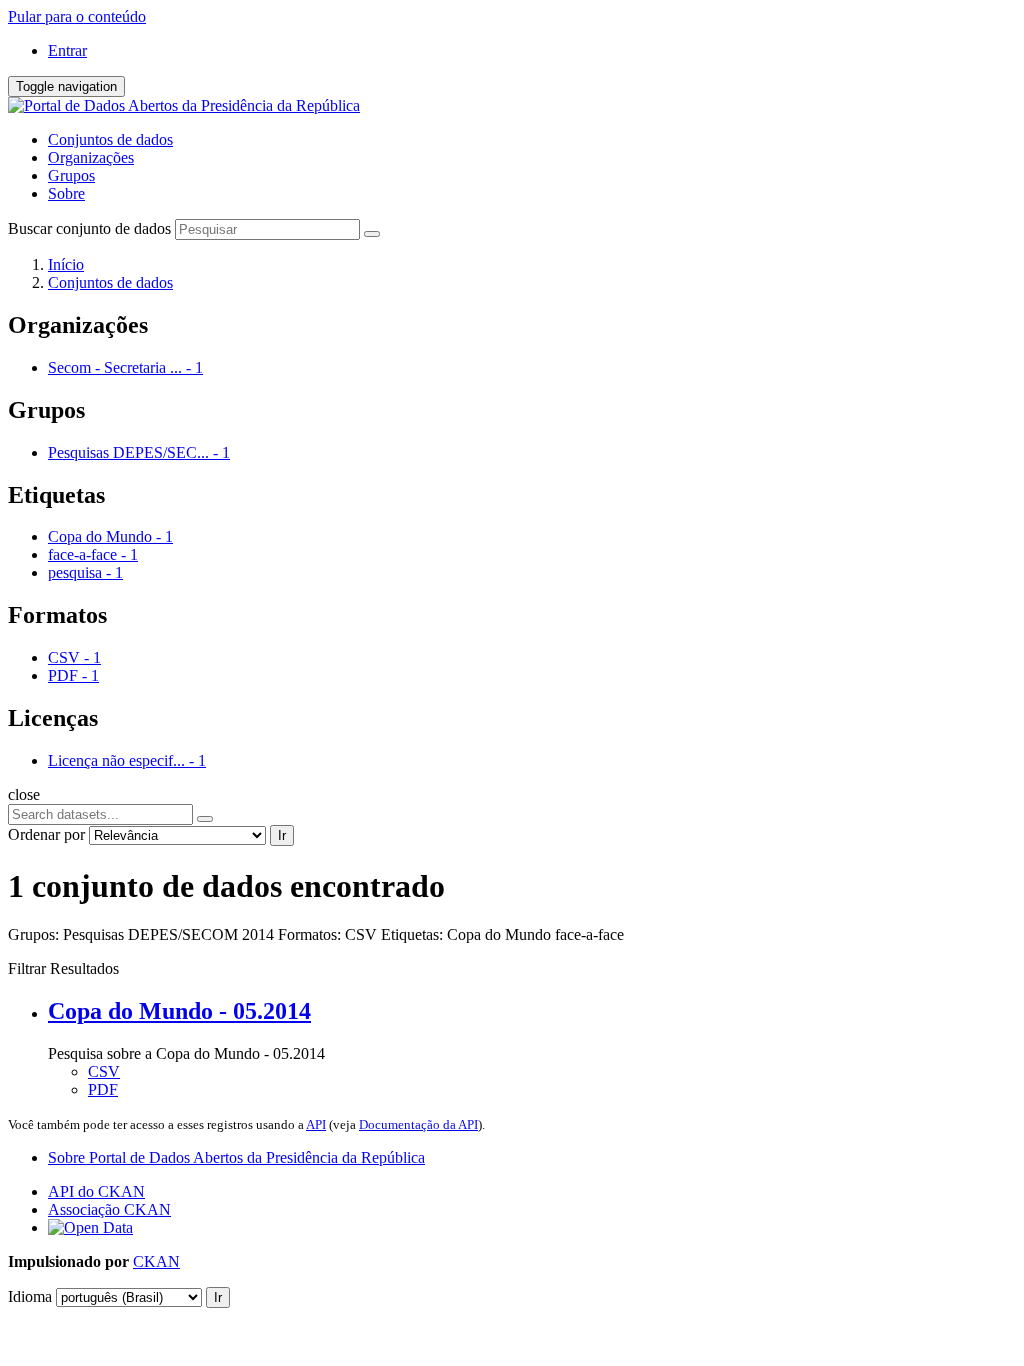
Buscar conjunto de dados (89, 228)
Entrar (67, 50)
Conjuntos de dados (110, 139)
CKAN (156, 1261)
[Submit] (372, 234)
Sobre (66, 193)
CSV (104, 1071)
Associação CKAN (109, 1209)
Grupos (71, 175)
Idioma (30, 1296)
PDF (103, 1089)
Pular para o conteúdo (77, 16)
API (316, 1124)
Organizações (91, 157)
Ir (282, 835)
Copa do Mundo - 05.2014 (179, 1011)
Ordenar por (46, 834)
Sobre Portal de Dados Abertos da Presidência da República (236, 1157)
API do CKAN (96, 1191)
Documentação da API (418, 1124)
